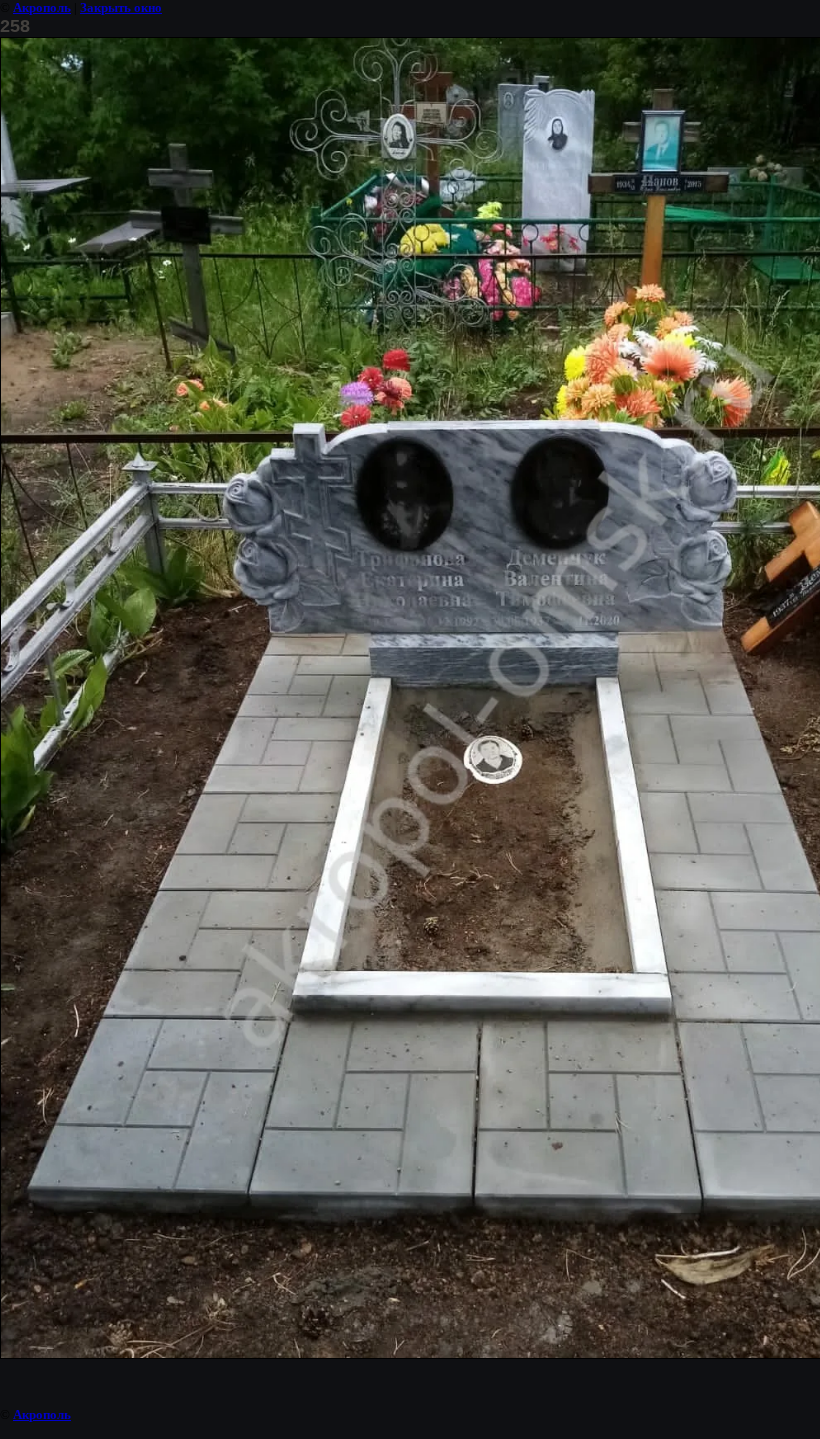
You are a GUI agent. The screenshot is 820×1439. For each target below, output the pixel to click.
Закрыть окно (121, 7)
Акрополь (42, 7)
